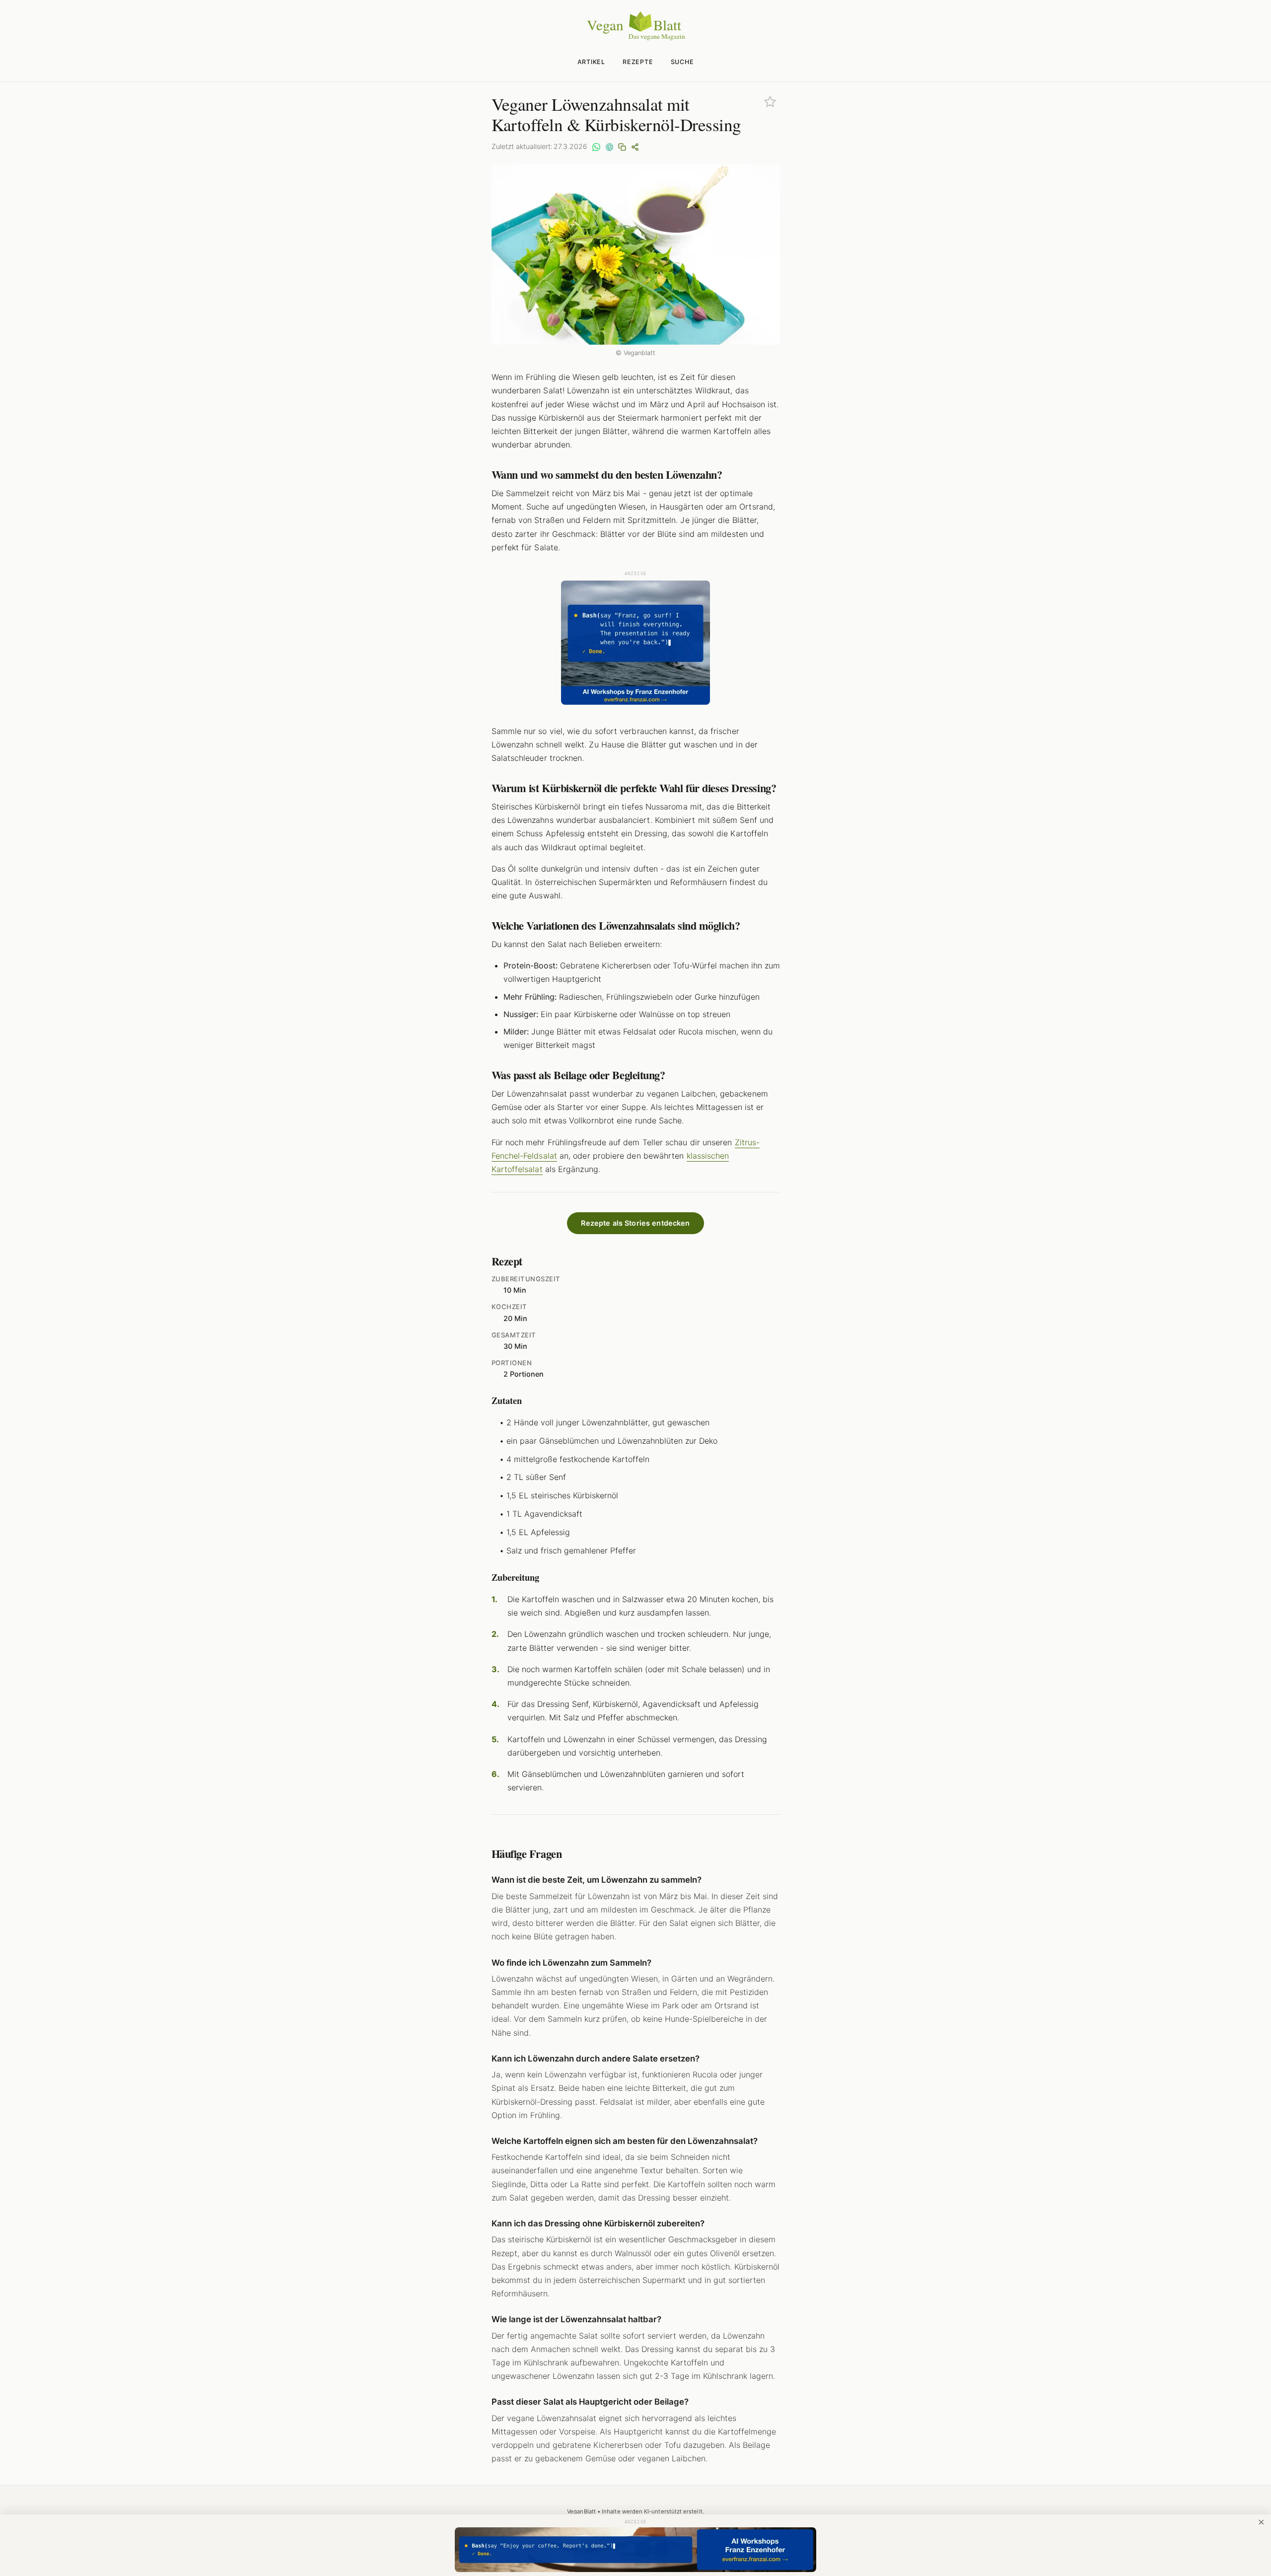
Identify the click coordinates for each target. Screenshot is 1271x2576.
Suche (682, 62)
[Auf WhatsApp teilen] (596, 147)
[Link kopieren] (622, 147)
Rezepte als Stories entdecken (635, 1223)
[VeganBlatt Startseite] (635, 38)
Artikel (591, 62)
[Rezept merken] (770, 102)
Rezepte (638, 62)
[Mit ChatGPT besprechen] (609, 147)
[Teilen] (635, 147)
